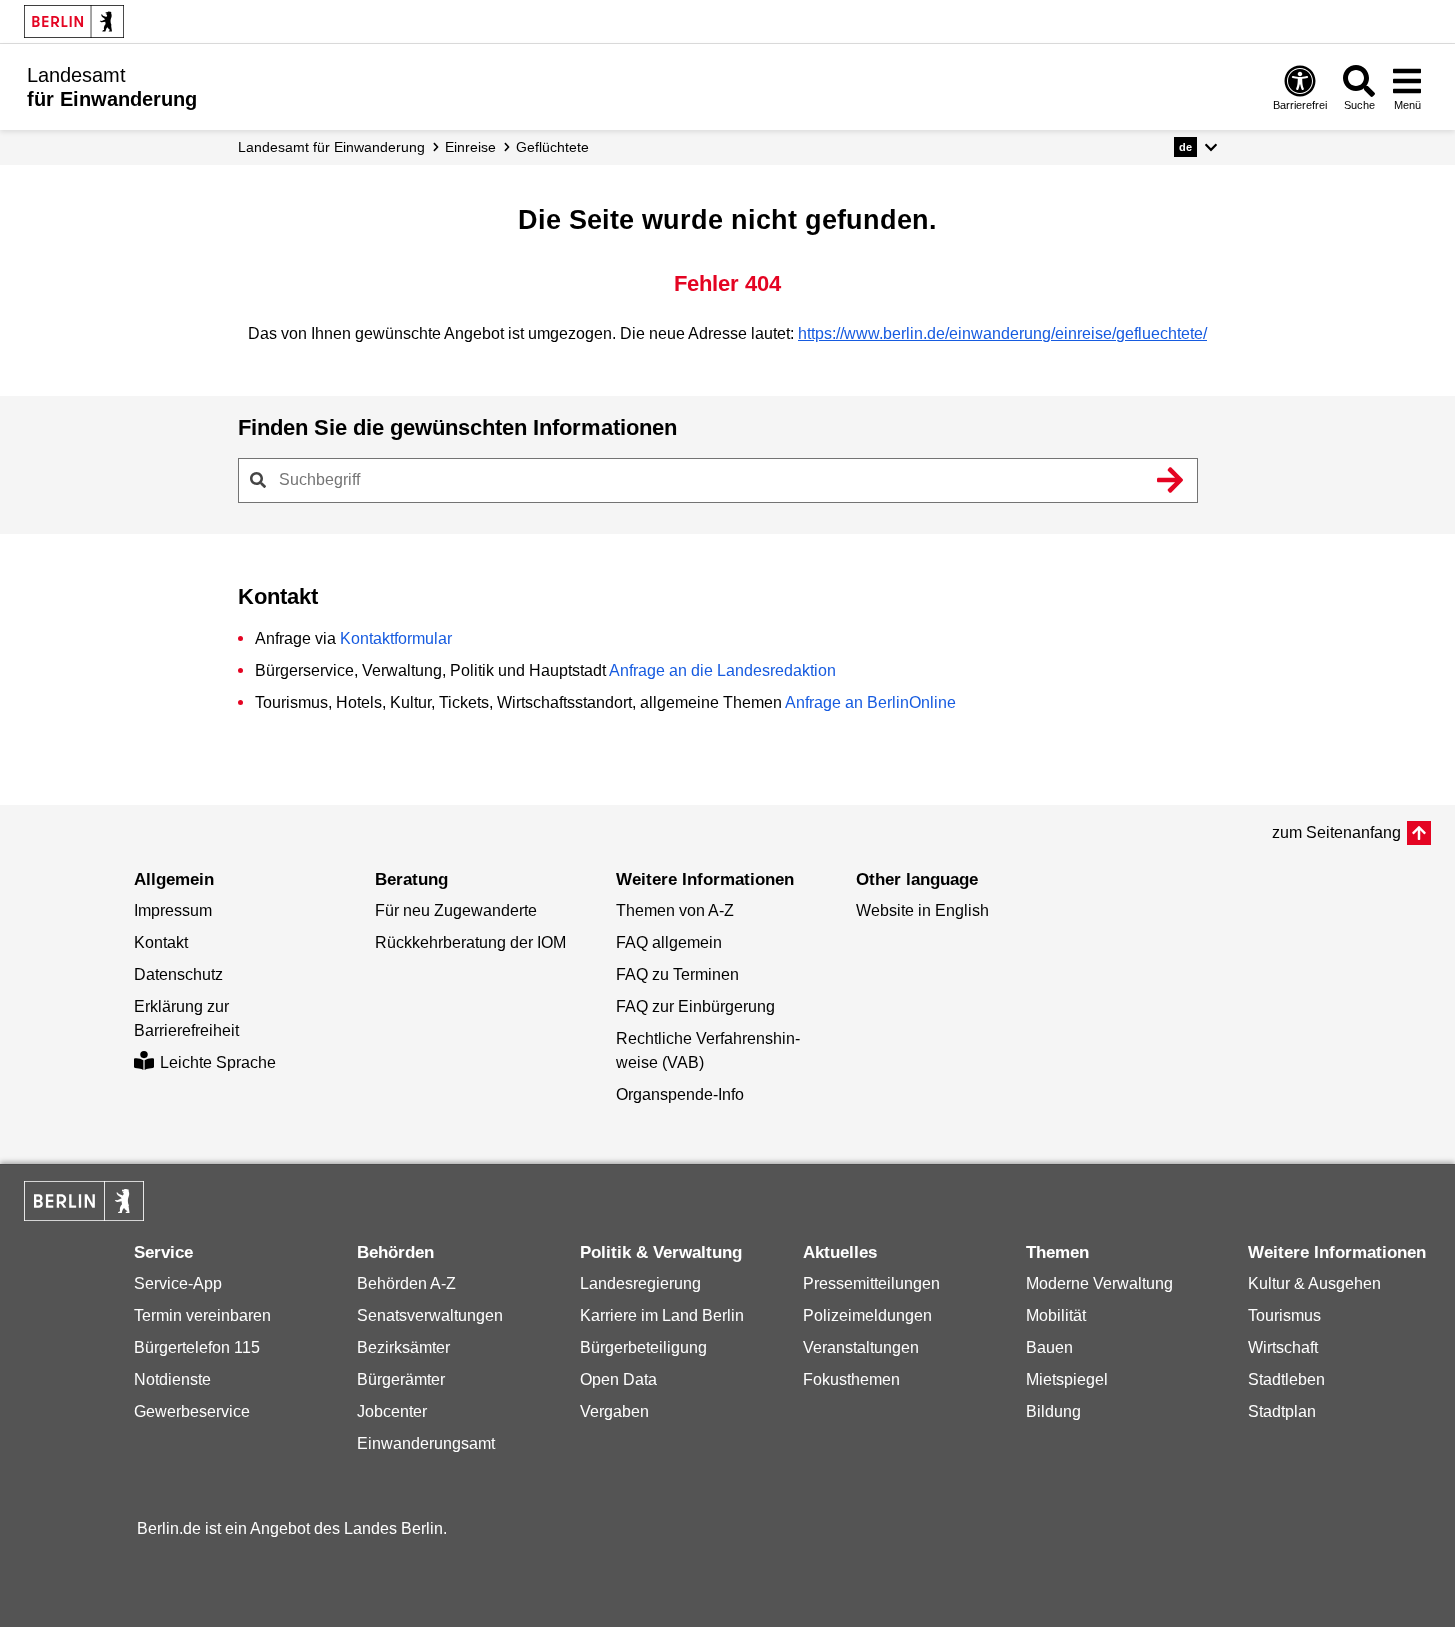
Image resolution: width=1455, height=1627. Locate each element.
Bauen (1049, 1347)
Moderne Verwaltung (1099, 1283)
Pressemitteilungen (871, 1283)
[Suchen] (1171, 480)
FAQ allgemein (669, 942)
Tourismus (1284, 1315)
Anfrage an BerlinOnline (870, 702)
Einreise (470, 147)
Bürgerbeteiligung (643, 1347)
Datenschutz (178, 974)
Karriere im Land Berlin (662, 1315)
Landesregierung (640, 1283)
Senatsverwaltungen (430, 1315)
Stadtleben (1286, 1379)
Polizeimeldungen (867, 1315)
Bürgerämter (401, 1379)
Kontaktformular (396, 638)
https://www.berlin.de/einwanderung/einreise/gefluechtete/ (1002, 333)
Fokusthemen (851, 1379)
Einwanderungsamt (426, 1443)
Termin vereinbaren (202, 1315)
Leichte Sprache (218, 1062)
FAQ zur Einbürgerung (695, 1006)
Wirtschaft (1283, 1347)
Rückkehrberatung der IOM (470, 942)
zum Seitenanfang (1336, 832)
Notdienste (172, 1379)
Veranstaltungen (861, 1347)
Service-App (178, 1283)
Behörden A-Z (406, 1283)
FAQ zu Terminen (677, 974)
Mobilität (1056, 1315)
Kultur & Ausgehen (1314, 1283)
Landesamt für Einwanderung (331, 147)
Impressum (173, 910)
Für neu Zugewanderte (456, 910)
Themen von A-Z (675, 910)
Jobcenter (392, 1411)
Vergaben (614, 1411)
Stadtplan (1282, 1411)
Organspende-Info (680, 1094)
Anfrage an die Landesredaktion (722, 670)
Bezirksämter (403, 1347)
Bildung (1053, 1411)
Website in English (922, 910)
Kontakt (161, 942)
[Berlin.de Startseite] (74, 21)
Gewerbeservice (192, 1411)
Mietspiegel (1067, 1379)
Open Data (618, 1379)
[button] (1195, 147)
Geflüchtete (552, 147)
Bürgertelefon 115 (197, 1347)
